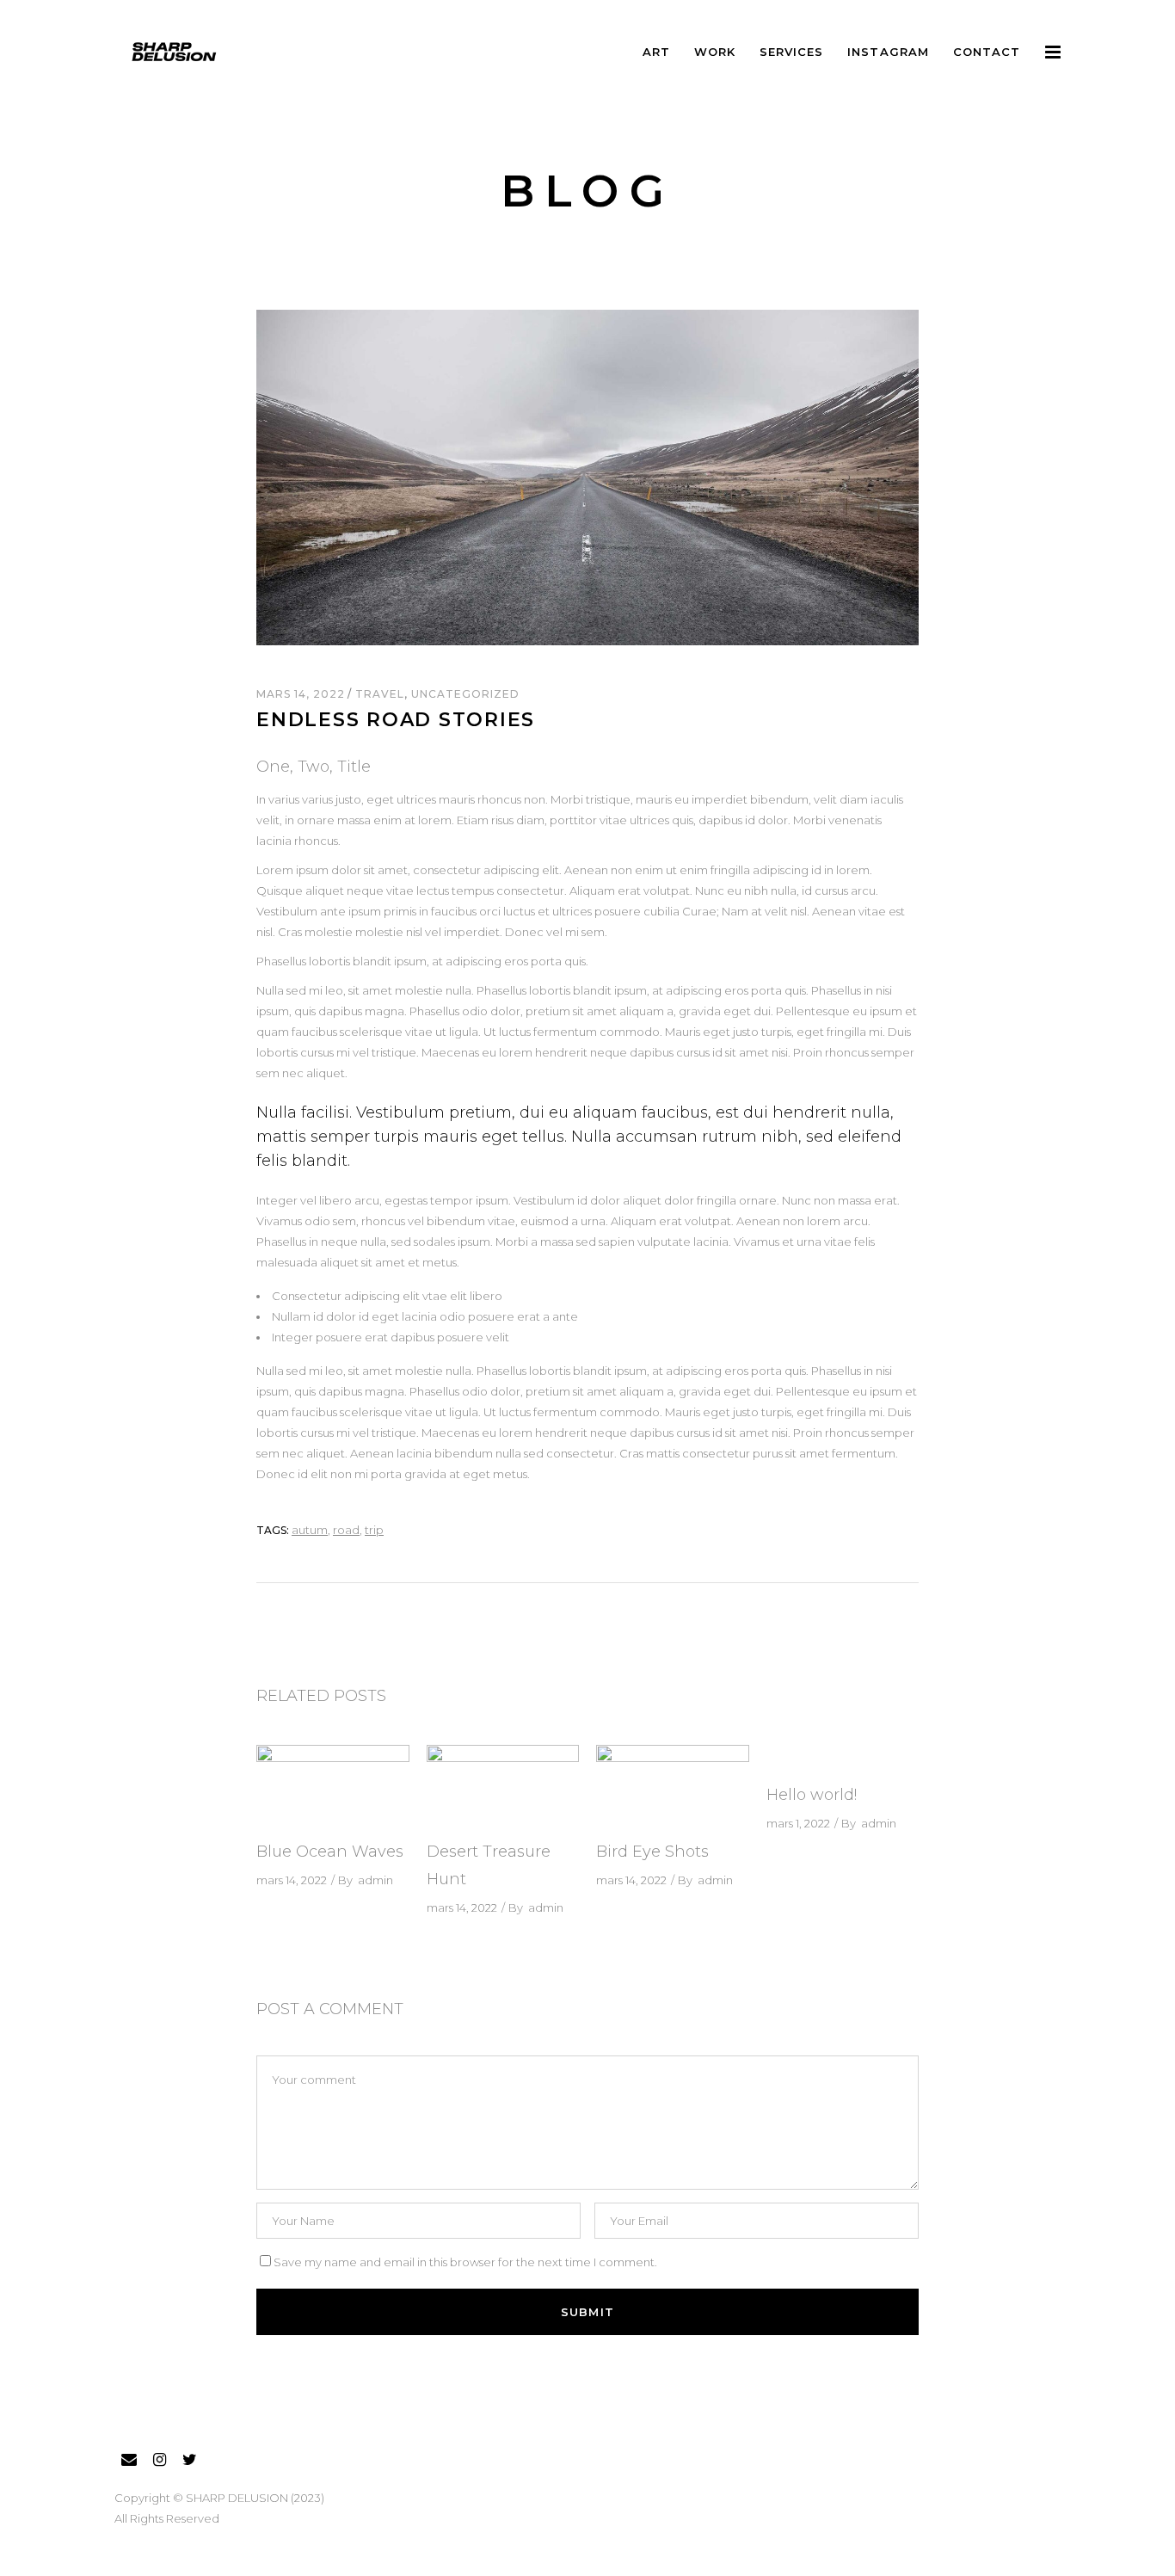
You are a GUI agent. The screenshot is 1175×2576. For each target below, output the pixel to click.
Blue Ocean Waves (330, 1852)
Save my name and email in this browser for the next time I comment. (465, 2262)
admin (375, 1880)
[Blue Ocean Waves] (333, 1784)
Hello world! (812, 1795)
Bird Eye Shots (652, 1852)
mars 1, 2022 (798, 1823)
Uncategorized (465, 694)
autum (310, 1530)
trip (374, 1530)
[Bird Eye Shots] (673, 1784)
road (346, 1530)
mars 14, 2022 (302, 694)
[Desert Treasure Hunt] (503, 1784)
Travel (380, 694)
